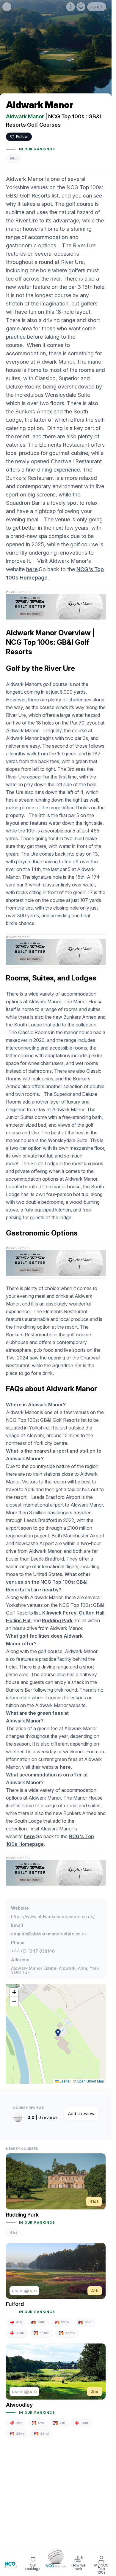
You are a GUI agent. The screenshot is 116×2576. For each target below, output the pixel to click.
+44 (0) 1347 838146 (33, 1951)
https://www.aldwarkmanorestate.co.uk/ (53, 1917)
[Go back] (7, 7)
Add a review (81, 2114)
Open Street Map (90, 2081)
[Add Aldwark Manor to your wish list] (81, 7)
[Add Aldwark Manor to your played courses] (70, 7)
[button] (58, 2033)
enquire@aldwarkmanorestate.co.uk (49, 1934)
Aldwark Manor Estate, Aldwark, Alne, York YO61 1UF (55, 1970)
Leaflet (65, 2081)
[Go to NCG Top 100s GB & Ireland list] (56, 2558)
